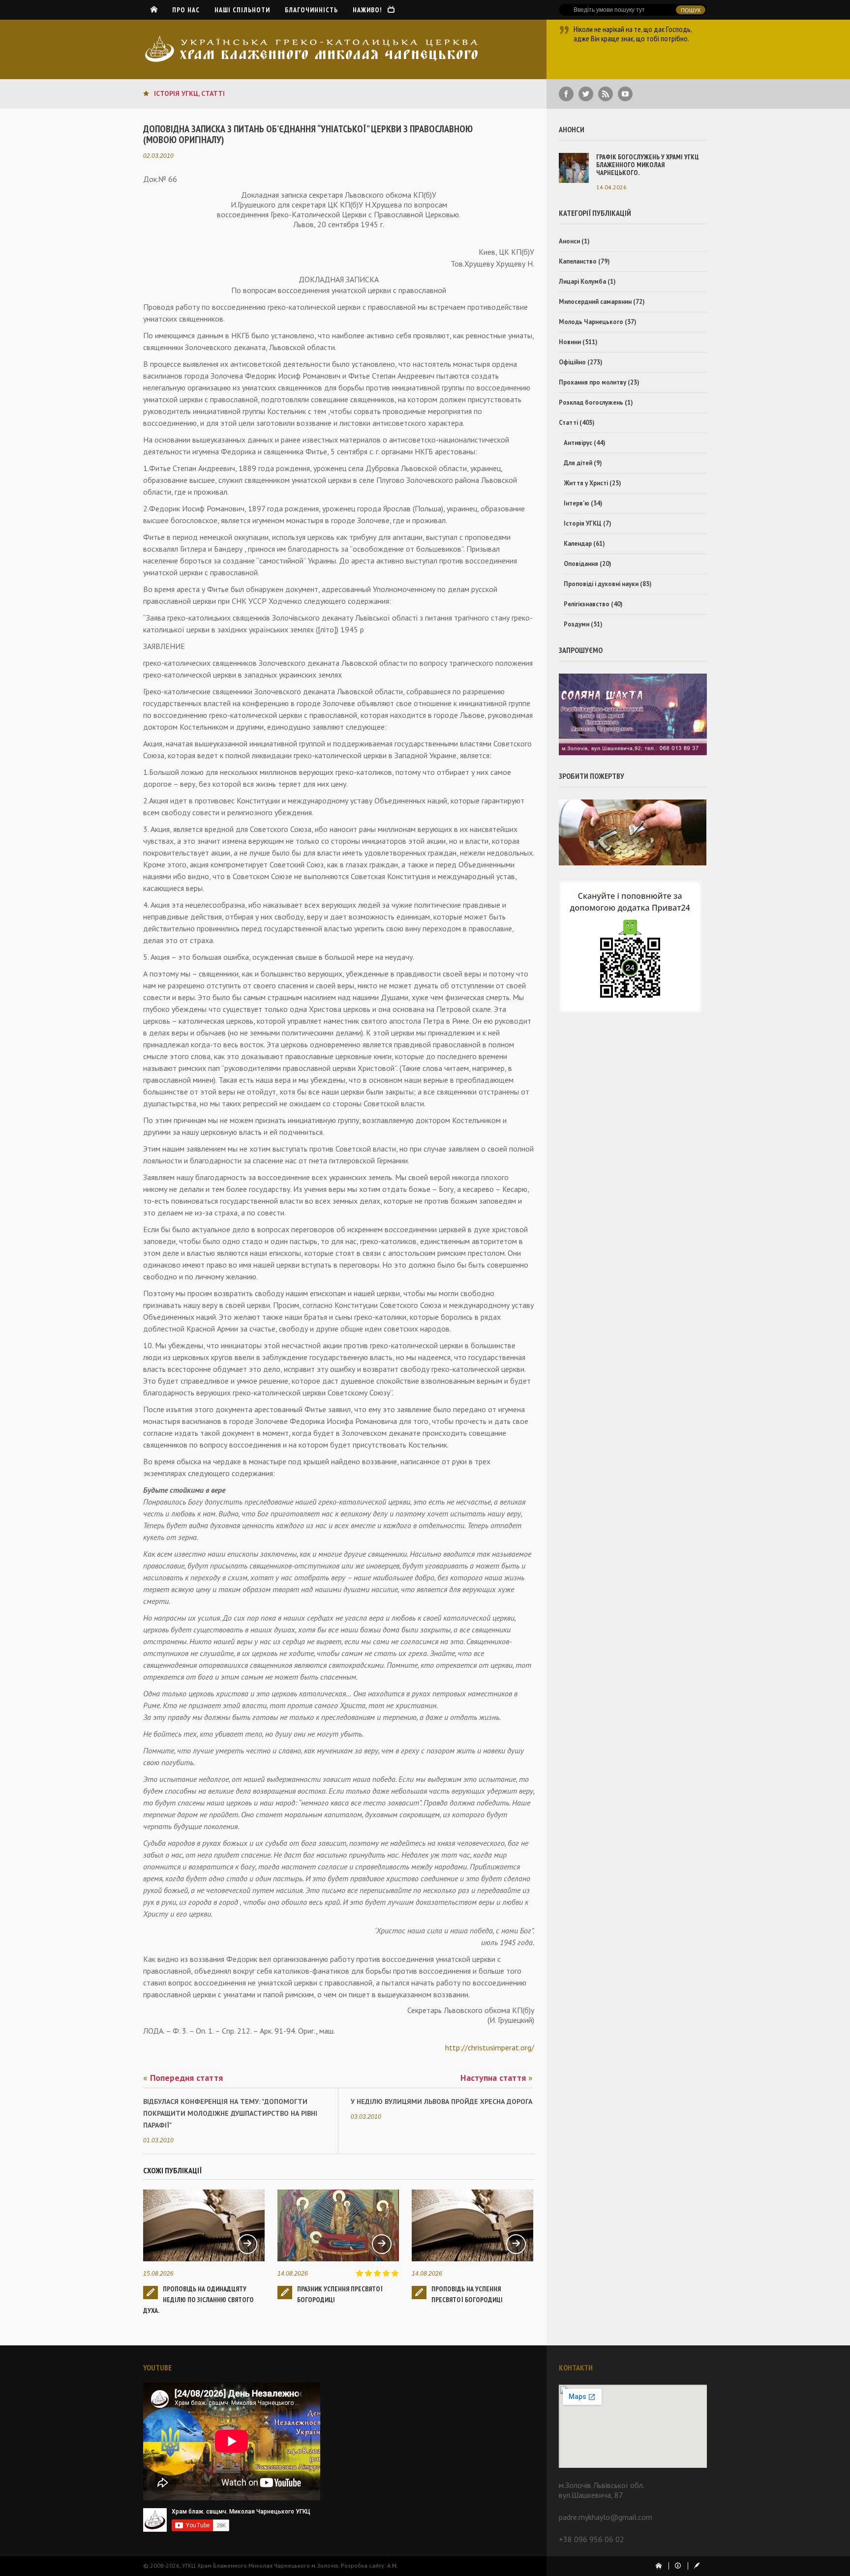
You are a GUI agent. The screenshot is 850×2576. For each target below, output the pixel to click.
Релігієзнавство (587, 604)
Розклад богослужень (591, 402)
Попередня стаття (183, 2078)
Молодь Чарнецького (591, 322)
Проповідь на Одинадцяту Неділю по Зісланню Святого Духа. (198, 2300)
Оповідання (581, 564)
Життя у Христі (586, 483)
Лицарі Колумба (582, 281)
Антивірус (578, 443)
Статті (213, 93)
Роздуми (577, 624)
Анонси (569, 241)
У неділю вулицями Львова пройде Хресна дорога (441, 2102)
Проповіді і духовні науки (601, 584)
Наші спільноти (242, 10)
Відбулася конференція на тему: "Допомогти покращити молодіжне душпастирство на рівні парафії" (230, 2113)
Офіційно (572, 362)
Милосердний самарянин (595, 302)
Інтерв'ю (577, 503)
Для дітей (578, 463)
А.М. (393, 2565)
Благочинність (311, 10)
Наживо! (370, 10)
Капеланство (578, 261)
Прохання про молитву (592, 382)
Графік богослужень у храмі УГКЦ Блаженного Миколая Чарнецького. (648, 165)
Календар (578, 544)
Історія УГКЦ (176, 93)
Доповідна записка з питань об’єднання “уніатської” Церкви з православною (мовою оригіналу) (308, 134)
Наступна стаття (497, 2078)
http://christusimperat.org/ (490, 2047)
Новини (570, 342)
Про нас (186, 10)
